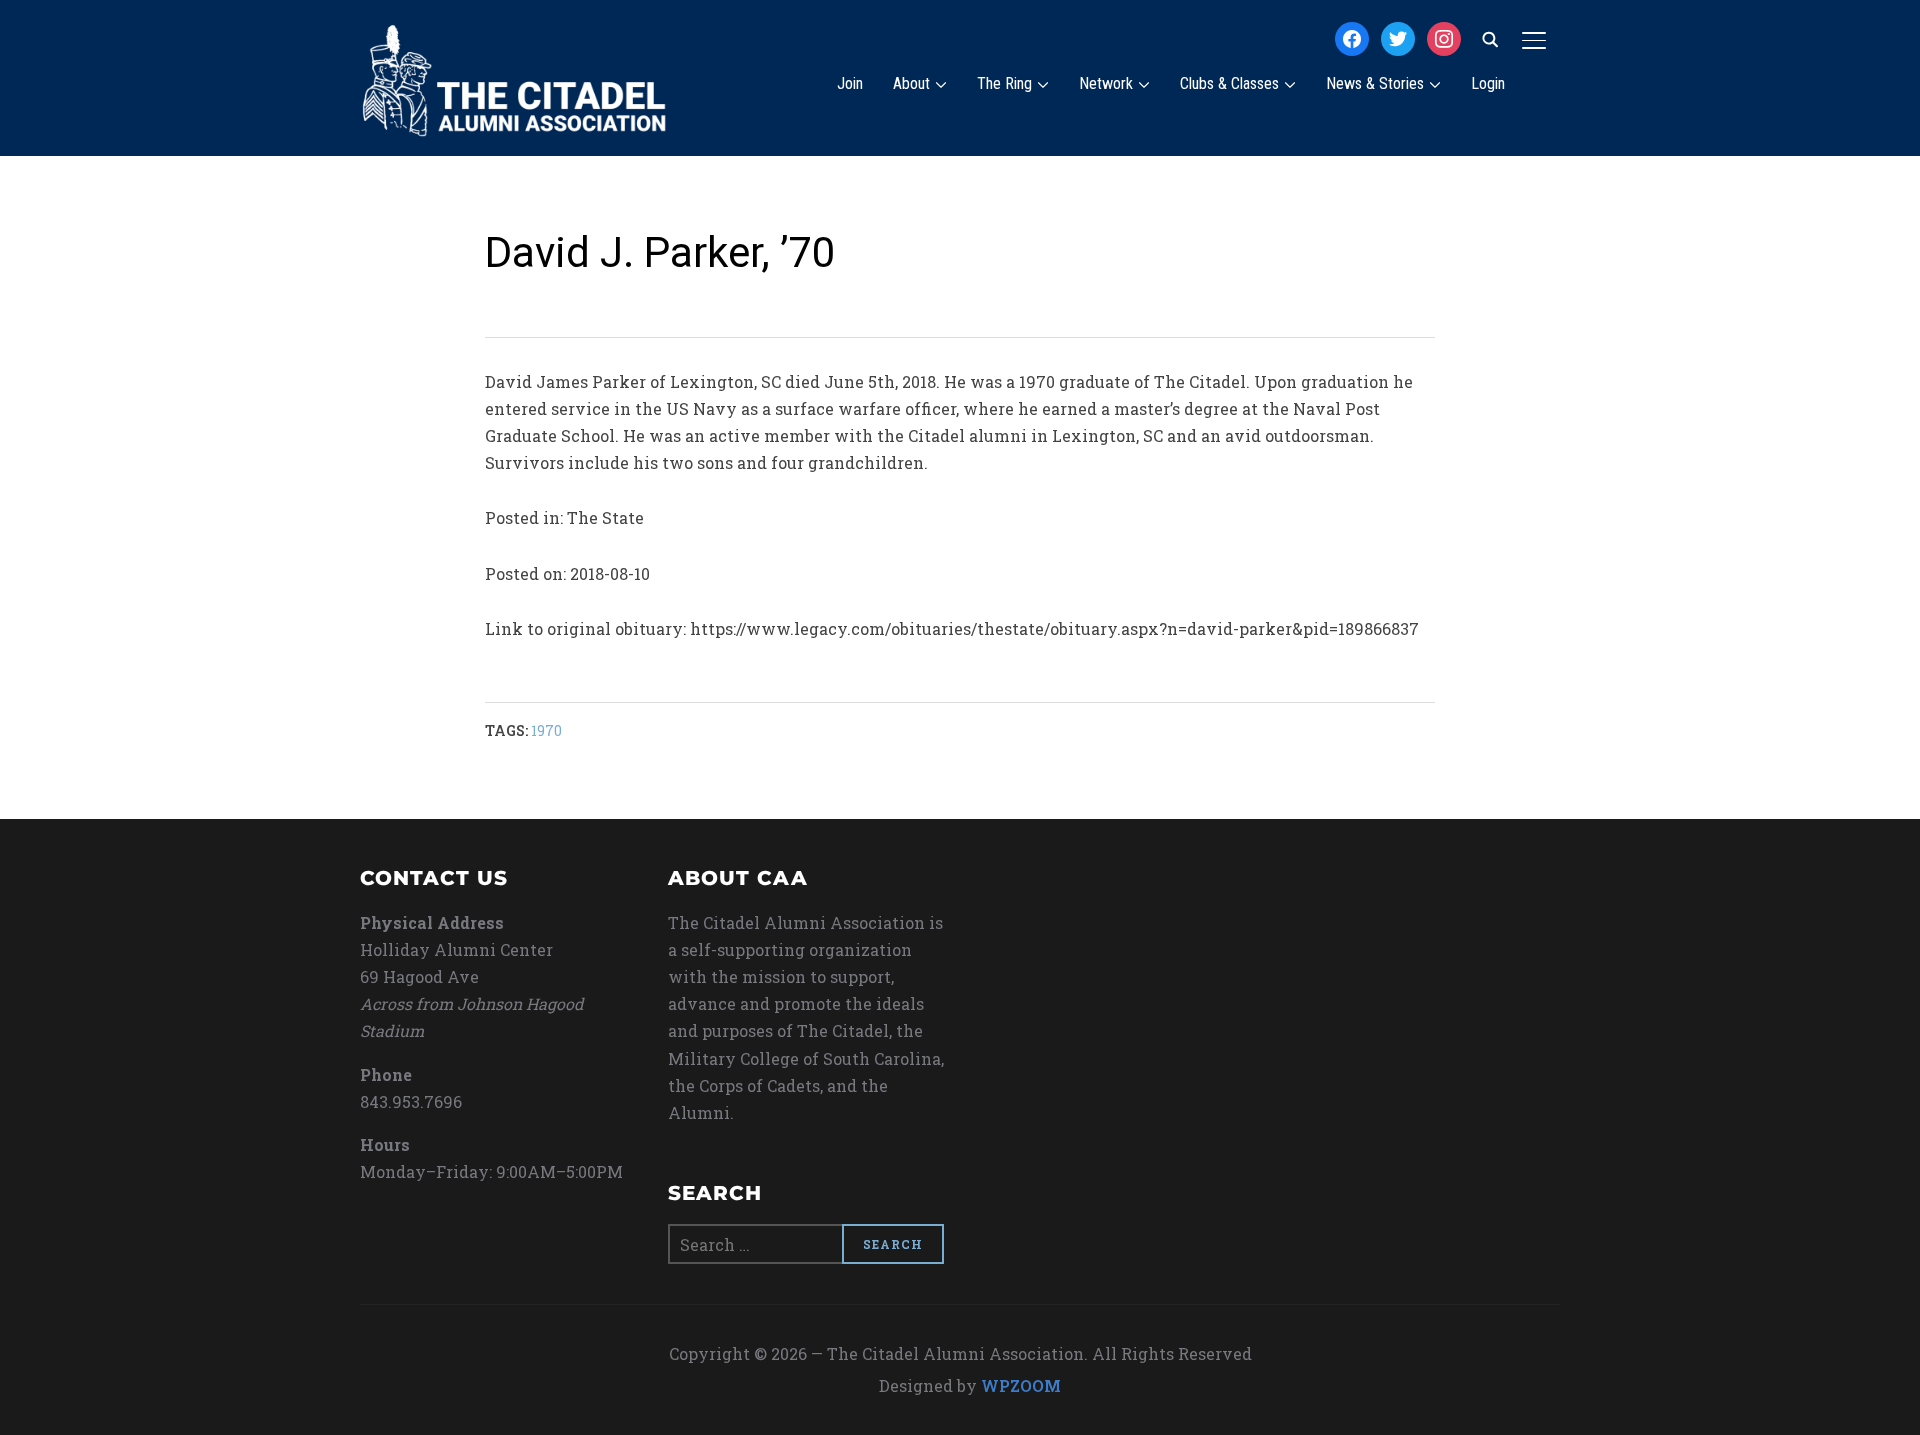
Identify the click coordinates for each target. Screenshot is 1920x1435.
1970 (546, 730)
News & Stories (1375, 83)
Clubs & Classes (1229, 83)
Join (850, 83)
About (911, 83)
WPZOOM (1021, 1385)
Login (1488, 83)
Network (1106, 83)
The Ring (1004, 83)
